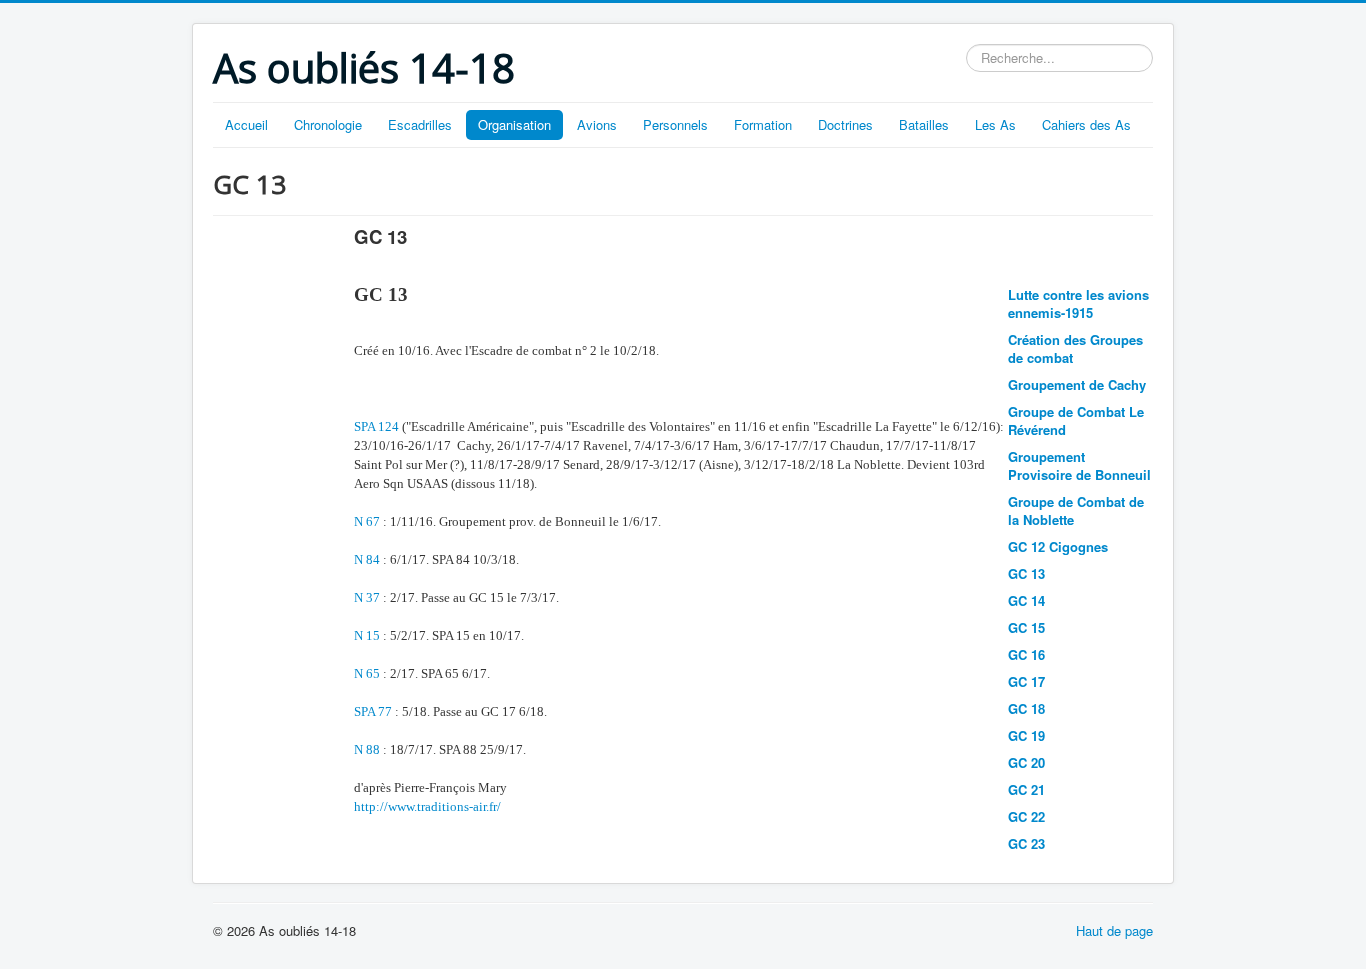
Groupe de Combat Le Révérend (1076, 420)
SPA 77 (373, 711)
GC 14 (1026, 600)
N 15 (367, 635)
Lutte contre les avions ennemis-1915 (1078, 303)
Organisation (514, 124)
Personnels (675, 124)
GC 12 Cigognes (1058, 546)
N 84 (367, 559)
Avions (597, 124)
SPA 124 (376, 426)
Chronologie (328, 124)
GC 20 (1026, 762)
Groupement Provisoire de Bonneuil (1079, 465)
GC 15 (1026, 627)
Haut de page (1114, 930)
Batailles (924, 124)
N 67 (367, 521)
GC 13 (1026, 573)
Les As (995, 124)
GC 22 (1026, 816)
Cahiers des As (1086, 124)
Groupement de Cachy (1077, 384)
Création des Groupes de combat (1075, 348)
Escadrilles (420, 124)
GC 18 (1026, 708)
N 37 (367, 597)
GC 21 (1026, 789)
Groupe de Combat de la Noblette (1076, 510)
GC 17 (1026, 681)
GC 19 (1026, 735)
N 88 (367, 749)
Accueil (246, 124)
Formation (763, 124)
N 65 (367, 673)
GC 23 (1026, 843)
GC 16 (1026, 654)
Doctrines (845, 124)
